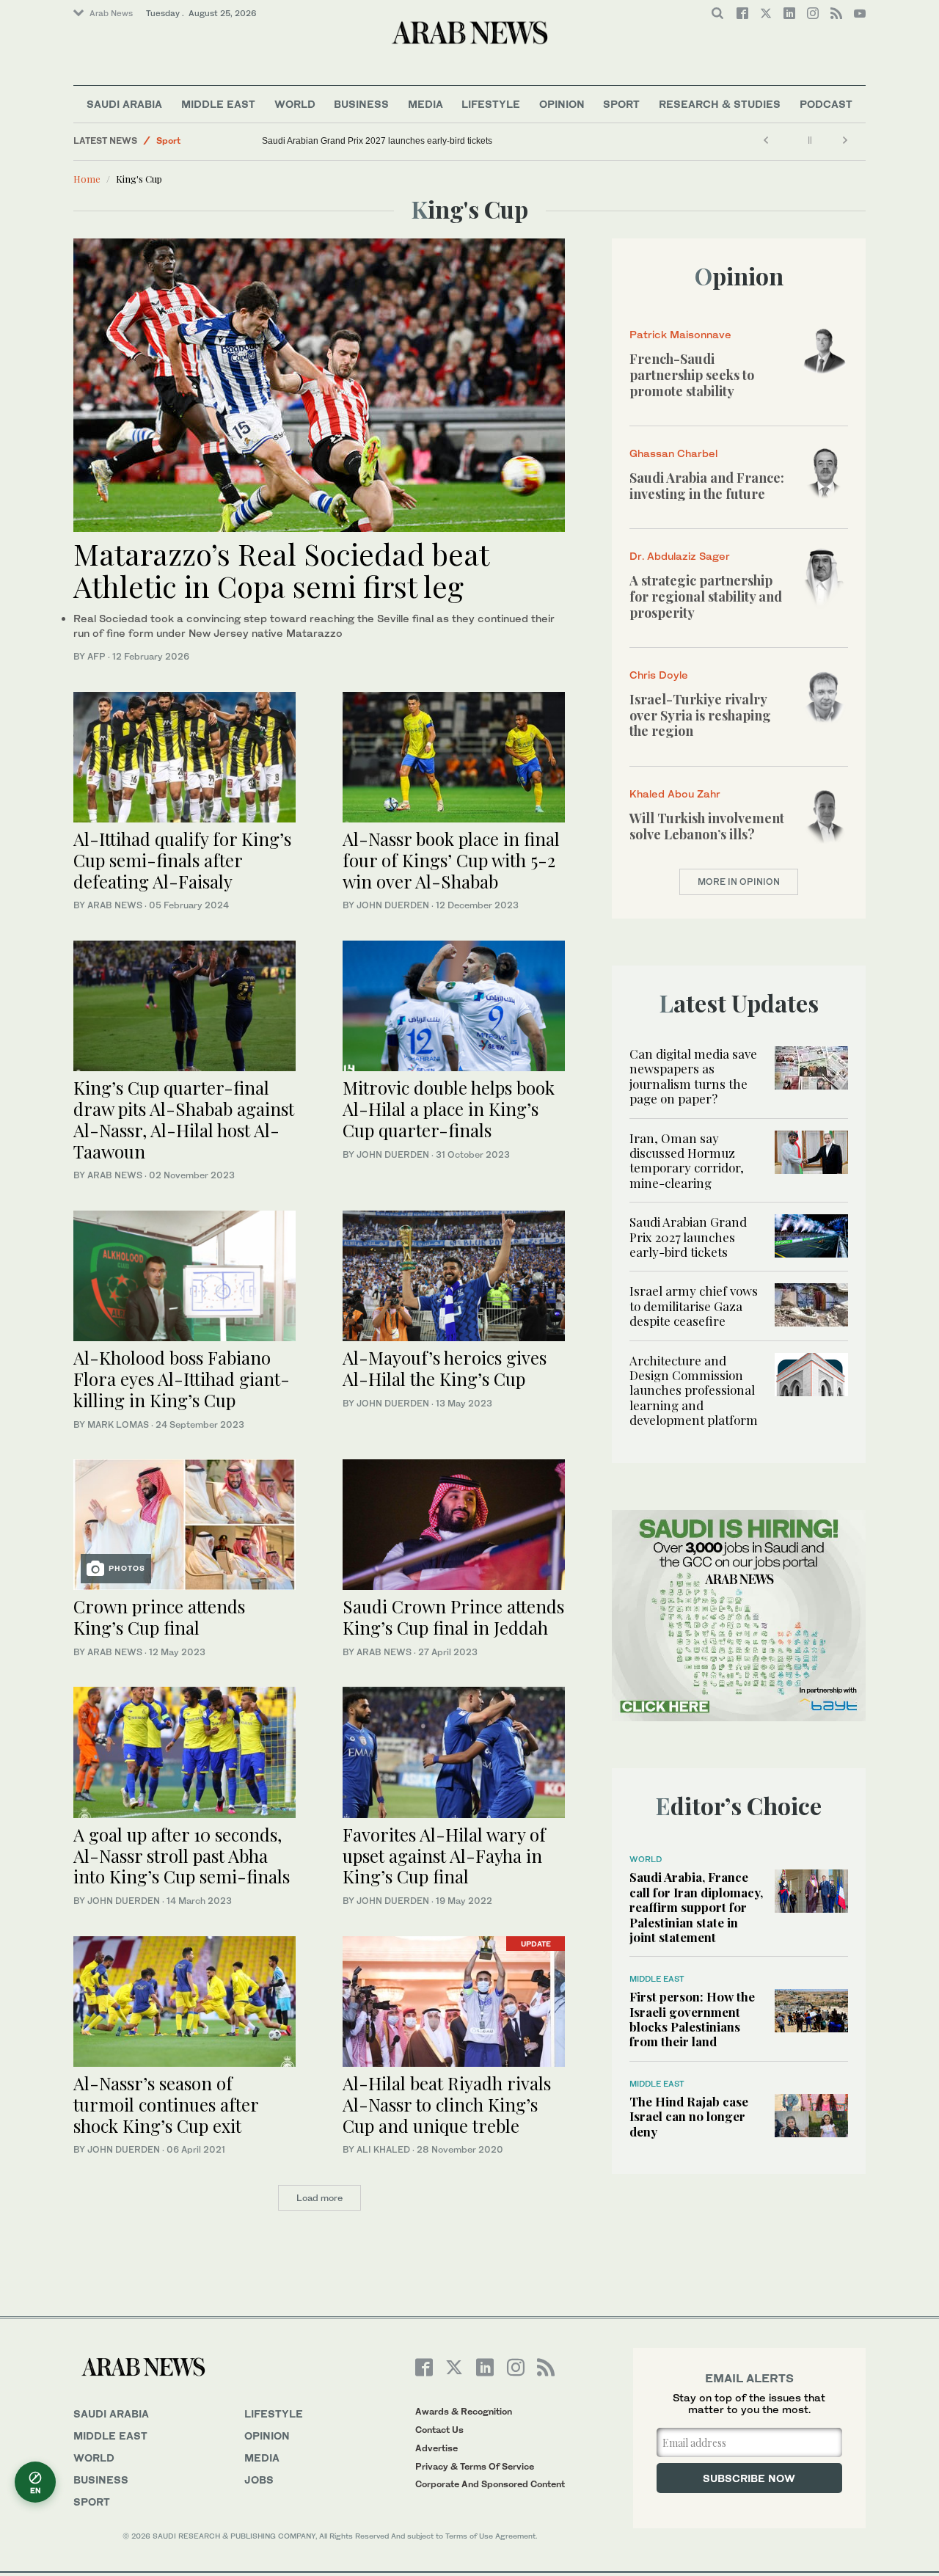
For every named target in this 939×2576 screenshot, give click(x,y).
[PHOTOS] (184, 1523)
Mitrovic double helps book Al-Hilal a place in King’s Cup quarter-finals (449, 1109)
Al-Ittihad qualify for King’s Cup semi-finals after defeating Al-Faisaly (182, 860)
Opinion (562, 104)
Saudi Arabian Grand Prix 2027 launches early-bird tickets (377, 141)
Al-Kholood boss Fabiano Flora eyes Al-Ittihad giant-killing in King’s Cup (182, 1379)
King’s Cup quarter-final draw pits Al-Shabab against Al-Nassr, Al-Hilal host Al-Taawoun (184, 1119)
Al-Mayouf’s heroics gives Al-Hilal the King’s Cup (445, 1368)
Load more (319, 2198)
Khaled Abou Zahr (675, 793)
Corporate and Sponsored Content (490, 2484)
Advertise (436, 2448)
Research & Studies (720, 104)
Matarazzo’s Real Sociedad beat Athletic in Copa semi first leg (281, 570)
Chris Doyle (659, 675)
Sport (621, 104)
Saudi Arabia (124, 104)
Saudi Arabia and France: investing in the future (707, 486)
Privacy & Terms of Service (475, 2466)
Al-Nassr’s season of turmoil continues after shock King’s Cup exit (166, 2104)
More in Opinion (739, 882)
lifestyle (274, 2413)
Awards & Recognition (464, 2411)
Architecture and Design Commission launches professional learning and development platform (694, 1390)
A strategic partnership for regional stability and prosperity (706, 596)
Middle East (218, 104)
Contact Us (439, 2430)
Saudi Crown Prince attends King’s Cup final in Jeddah (453, 1617)
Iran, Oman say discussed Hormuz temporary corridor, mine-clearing (687, 1160)
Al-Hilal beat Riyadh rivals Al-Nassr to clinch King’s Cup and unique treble (447, 2104)
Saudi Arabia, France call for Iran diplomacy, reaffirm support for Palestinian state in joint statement (696, 1907)
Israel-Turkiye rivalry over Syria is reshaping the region (700, 715)
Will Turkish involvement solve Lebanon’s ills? (707, 826)
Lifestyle (491, 104)
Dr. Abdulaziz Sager (680, 556)
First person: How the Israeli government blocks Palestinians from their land (692, 2019)
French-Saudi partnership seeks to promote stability (692, 375)
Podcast (826, 104)
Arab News (111, 13)
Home (87, 179)
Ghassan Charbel (673, 453)
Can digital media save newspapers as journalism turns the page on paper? (693, 1076)
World (295, 104)
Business (361, 104)
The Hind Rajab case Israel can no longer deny (689, 2116)
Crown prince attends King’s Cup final (159, 1617)
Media (425, 104)
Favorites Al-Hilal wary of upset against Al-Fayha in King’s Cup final (444, 1856)
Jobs (259, 2480)
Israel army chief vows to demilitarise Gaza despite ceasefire (694, 1306)
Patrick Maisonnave (680, 334)
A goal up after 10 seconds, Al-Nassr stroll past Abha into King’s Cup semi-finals (182, 1856)
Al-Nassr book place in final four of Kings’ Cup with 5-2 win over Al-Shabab (451, 860)
